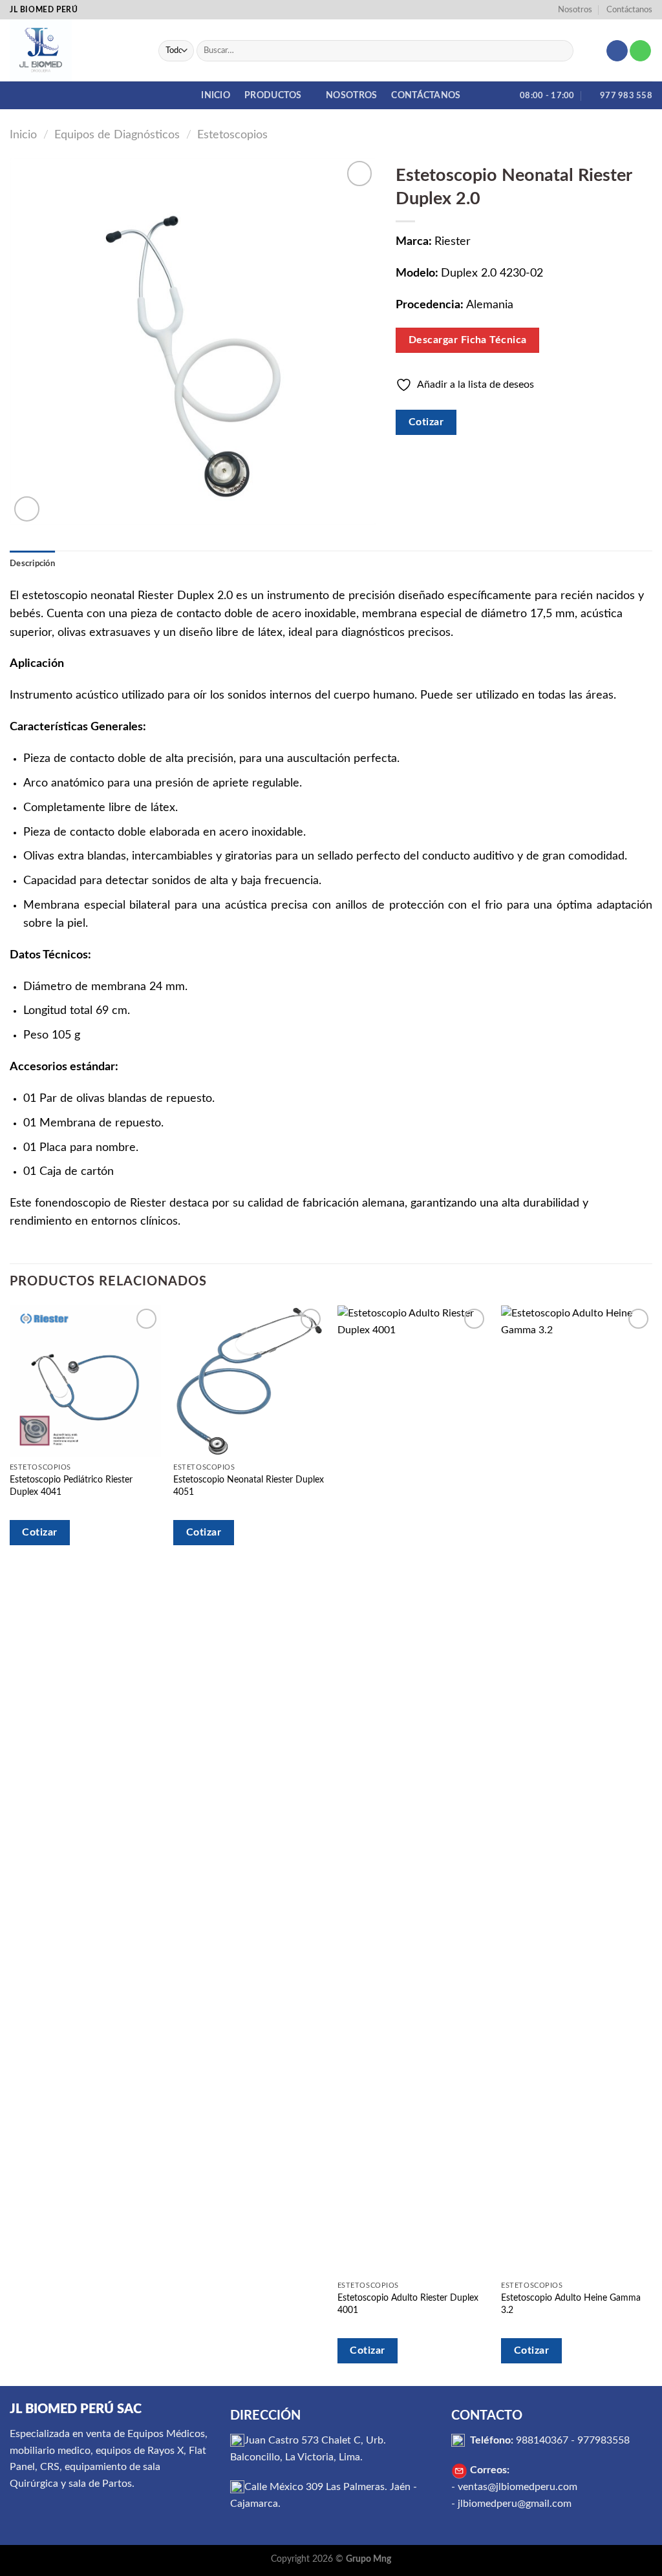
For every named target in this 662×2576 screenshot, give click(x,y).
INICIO (216, 95)
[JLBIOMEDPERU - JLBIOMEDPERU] (74, 50)
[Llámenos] (640, 51)
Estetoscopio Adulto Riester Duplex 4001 (408, 2304)
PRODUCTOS (273, 95)
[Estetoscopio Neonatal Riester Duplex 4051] (249, 1381)
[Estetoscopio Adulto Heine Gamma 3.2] (577, 1790)
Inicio (23, 135)
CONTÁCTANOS (426, 95)
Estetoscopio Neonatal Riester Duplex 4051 (249, 1486)
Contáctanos (629, 10)
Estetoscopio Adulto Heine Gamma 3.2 (571, 2304)
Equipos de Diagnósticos (117, 135)
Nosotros (575, 10)
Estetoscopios (232, 135)
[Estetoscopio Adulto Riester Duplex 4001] (413, 1790)
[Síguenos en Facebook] (617, 51)
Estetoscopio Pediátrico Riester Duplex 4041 (71, 1486)
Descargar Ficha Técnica (468, 340)
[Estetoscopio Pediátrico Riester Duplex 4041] (85, 1381)
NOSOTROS (351, 95)
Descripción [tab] (32, 564)
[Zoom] (27, 509)
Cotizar (426, 422)
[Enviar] (561, 51)
